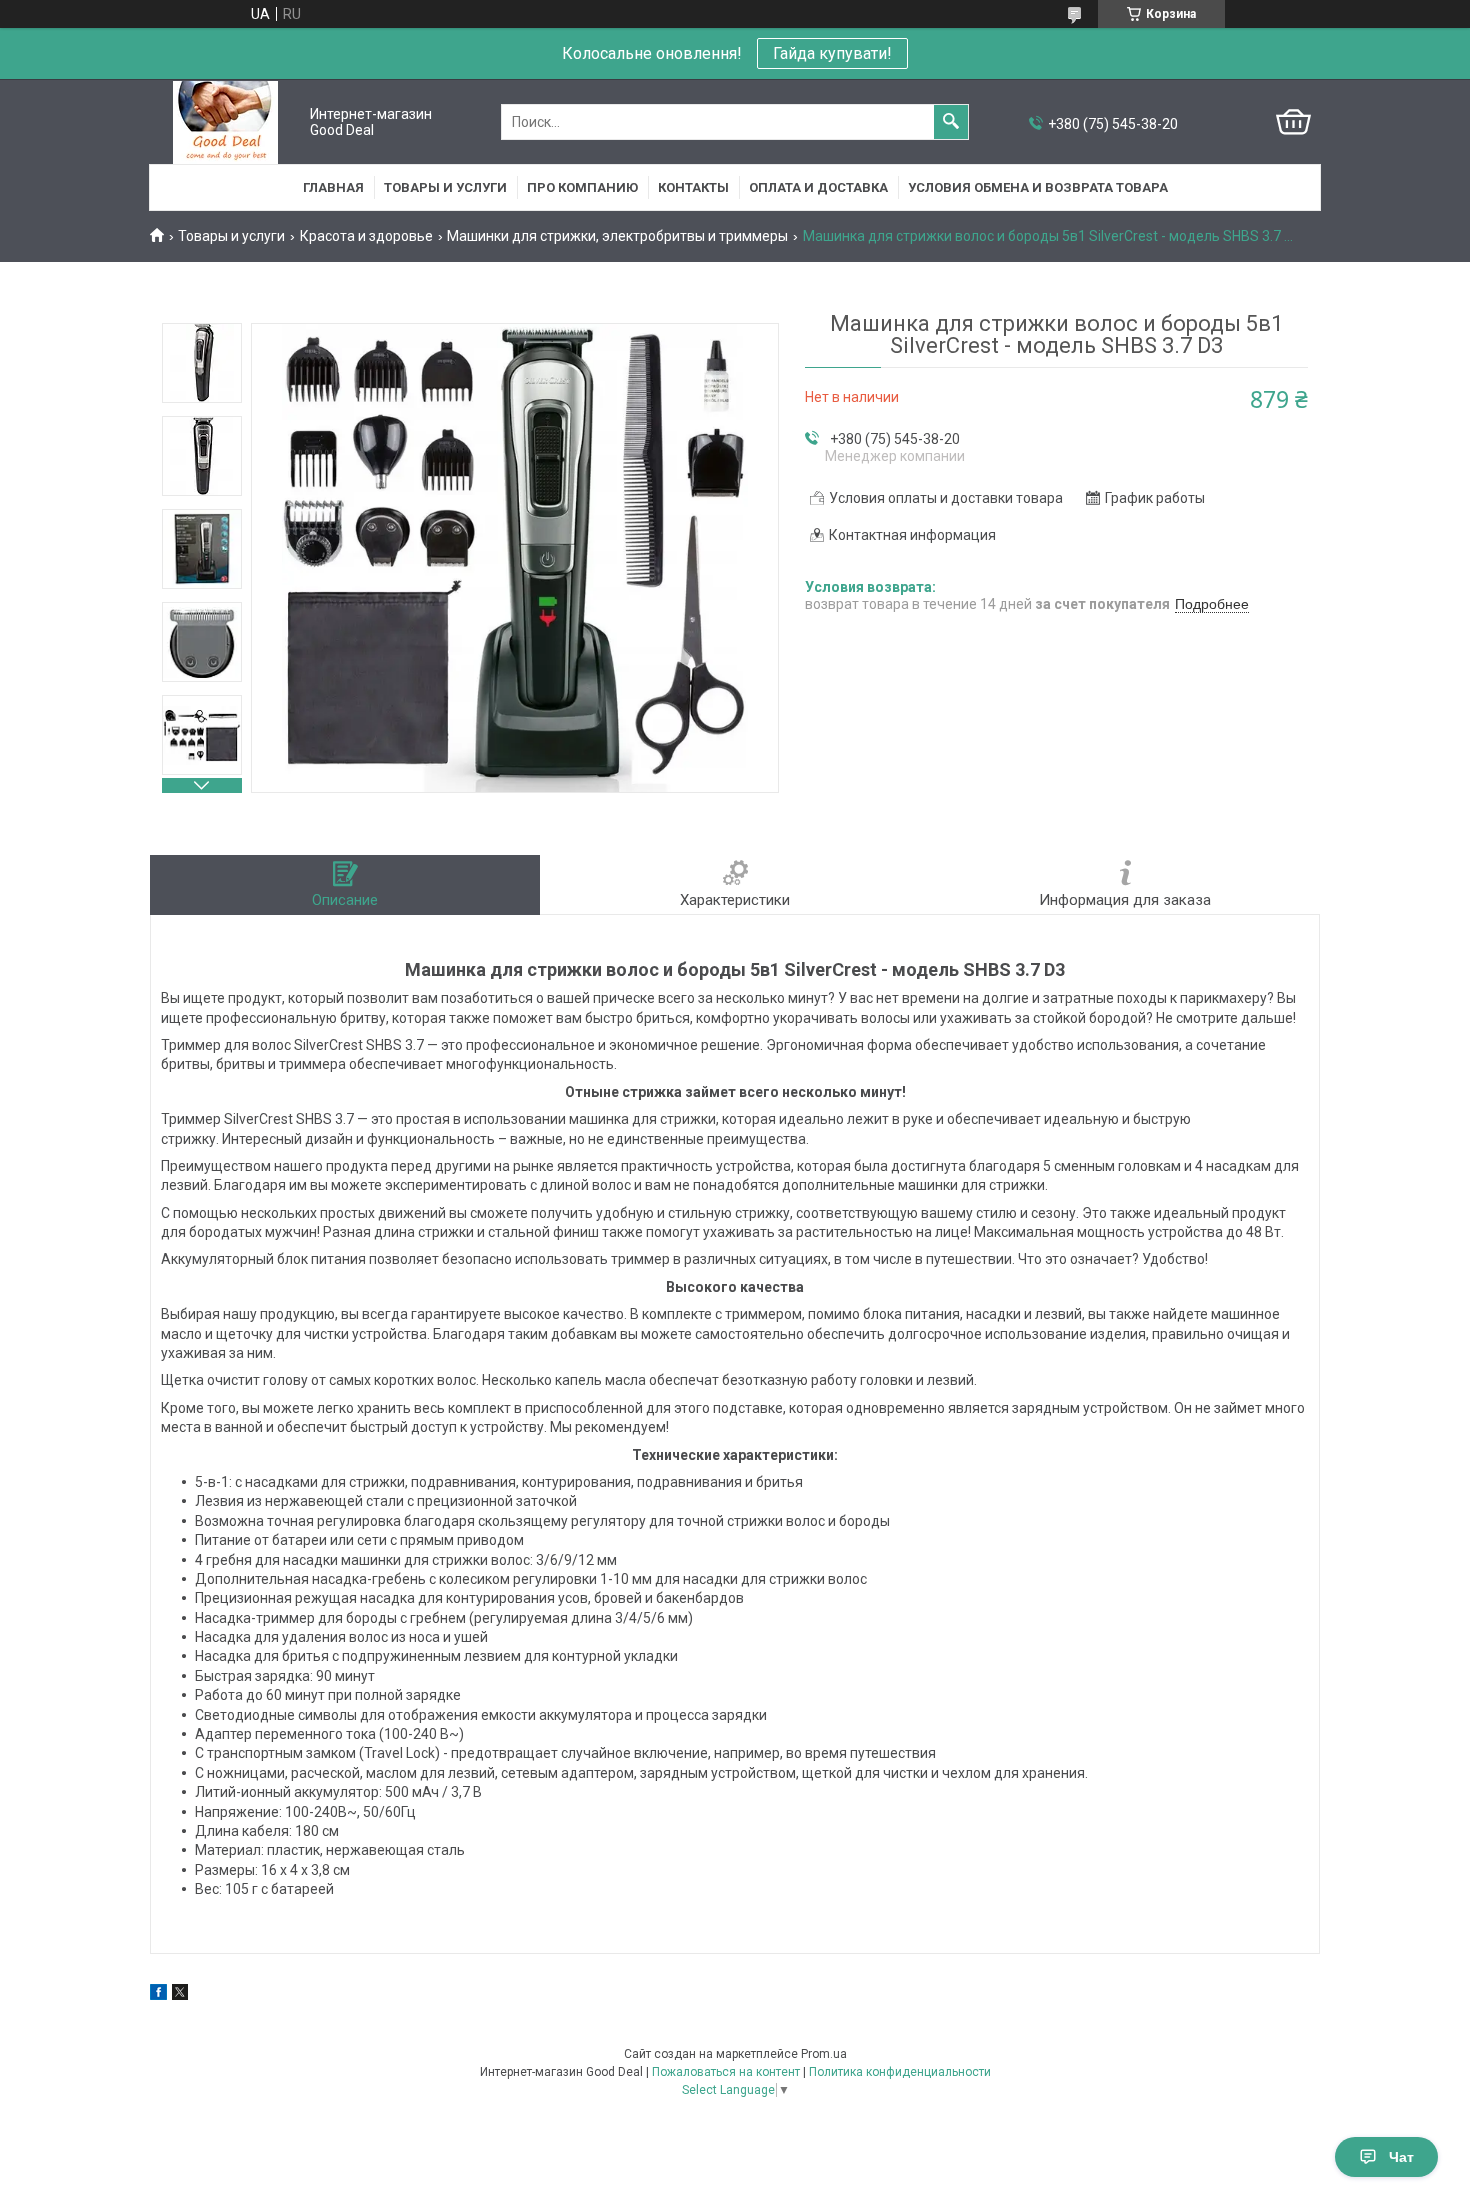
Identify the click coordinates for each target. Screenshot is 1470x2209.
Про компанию (582, 187)
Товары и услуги (445, 187)
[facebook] (158, 1995)
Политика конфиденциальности (900, 2072)
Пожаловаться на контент (726, 2072)
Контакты (693, 187)
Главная (333, 187)
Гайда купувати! (832, 53)
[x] (180, 1995)
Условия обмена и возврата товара (1038, 187)
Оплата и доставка (818, 187)
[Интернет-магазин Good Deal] (225, 122)
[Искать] (951, 122)
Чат (1401, 2157)
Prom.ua (824, 2054)
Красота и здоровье (366, 236)
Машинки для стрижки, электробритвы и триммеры (617, 236)
